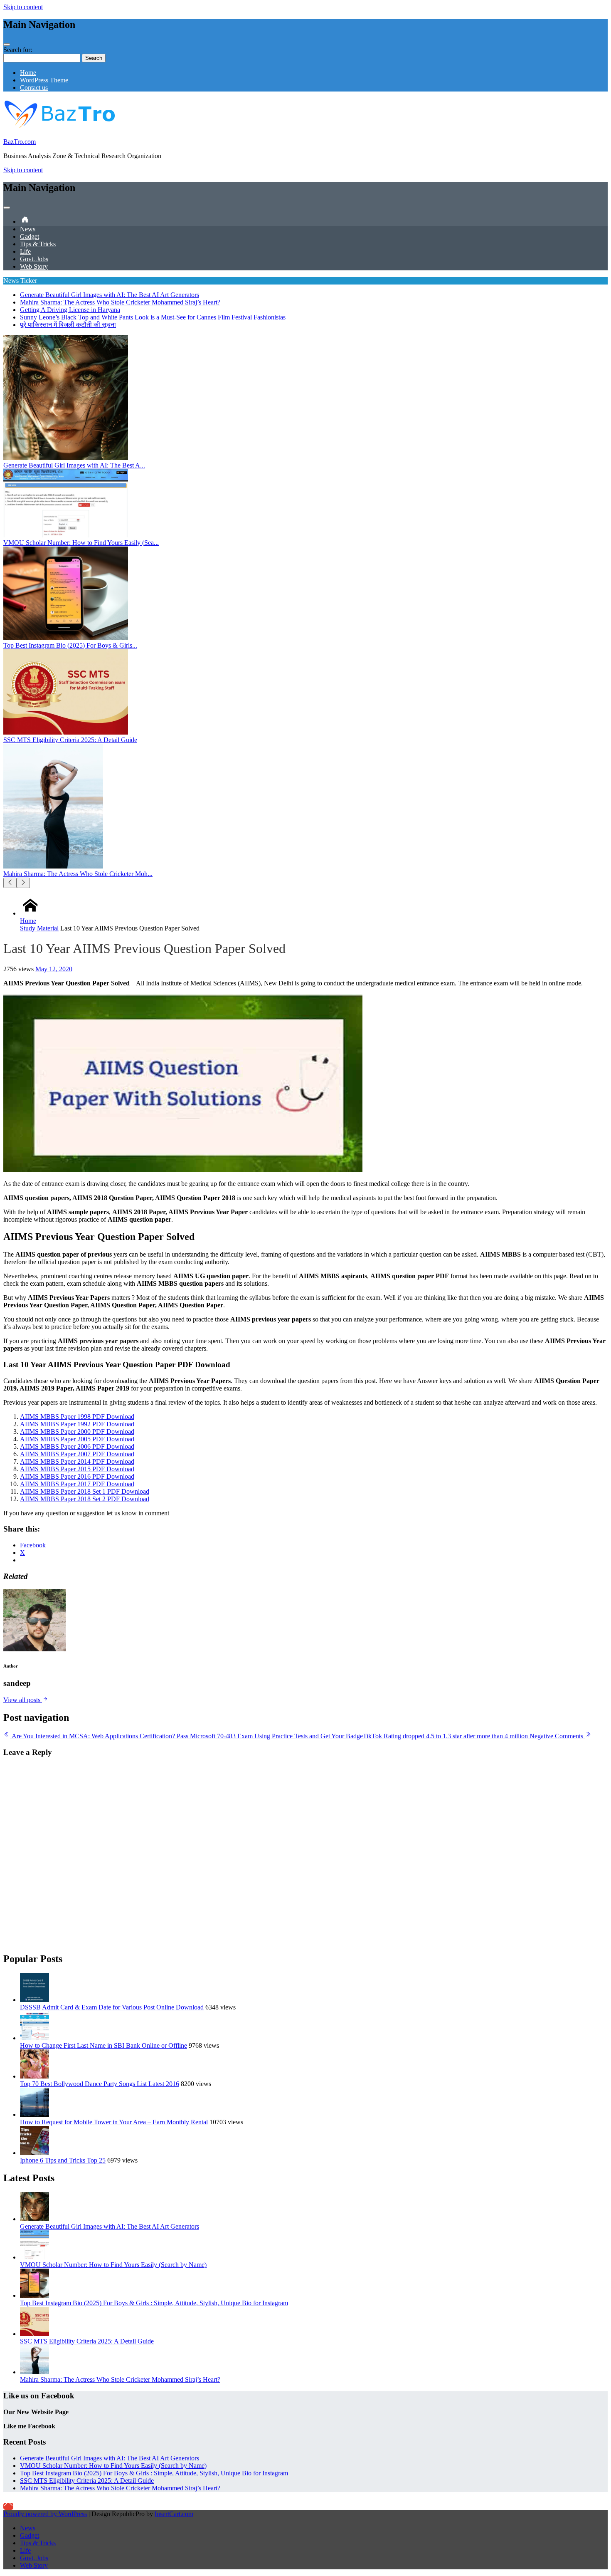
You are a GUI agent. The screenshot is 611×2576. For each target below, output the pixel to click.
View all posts (23, 1700)
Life (25, 251)
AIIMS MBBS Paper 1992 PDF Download (77, 1424)
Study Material (39, 928)
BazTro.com (20, 142)
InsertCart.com (174, 2514)
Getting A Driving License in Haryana (70, 310)
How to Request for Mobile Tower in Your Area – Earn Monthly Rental (114, 2122)
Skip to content (23, 7)
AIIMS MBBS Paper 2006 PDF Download (77, 1446)
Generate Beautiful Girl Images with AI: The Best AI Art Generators (110, 295)
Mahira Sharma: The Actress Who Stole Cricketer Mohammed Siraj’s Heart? (120, 302)
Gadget (30, 236)
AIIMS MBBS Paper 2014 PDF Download (77, 1461)
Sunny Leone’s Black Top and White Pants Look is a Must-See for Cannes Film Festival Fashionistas (153, 317)
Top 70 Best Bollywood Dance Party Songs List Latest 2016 (100, 2084)
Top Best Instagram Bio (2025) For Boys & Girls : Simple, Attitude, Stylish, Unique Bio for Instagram (154, 2303)
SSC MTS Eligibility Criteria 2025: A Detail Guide (87, 2341)
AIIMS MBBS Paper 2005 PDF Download (77, 1439)
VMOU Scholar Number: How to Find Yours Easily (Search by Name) (113, 2265)
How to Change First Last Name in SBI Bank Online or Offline (103, 2045)
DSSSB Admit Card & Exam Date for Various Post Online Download (112, 2007)
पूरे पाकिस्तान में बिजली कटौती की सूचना (68, 325)
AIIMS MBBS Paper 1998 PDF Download (77, 1417)
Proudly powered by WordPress (45, 2514)
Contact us (34, 88)
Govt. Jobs (34, 259)
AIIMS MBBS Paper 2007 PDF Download (77, 1454)
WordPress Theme (44, 80)
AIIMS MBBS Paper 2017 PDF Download (77, 1484)
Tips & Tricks (38, 244)
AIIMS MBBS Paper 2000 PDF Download (77, 1432)
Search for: (18, 50)
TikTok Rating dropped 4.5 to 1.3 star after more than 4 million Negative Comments (474, 1736)
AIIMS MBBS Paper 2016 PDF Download (77, 1476)
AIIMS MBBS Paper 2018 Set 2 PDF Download (85, 1499)
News (28, 229)
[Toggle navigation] (7, 45)
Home (28, 73)
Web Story (34, 266)
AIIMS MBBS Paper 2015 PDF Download (77, 1469)
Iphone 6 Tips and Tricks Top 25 (63, 2160)
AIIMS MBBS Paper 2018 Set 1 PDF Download (85, 1491)
